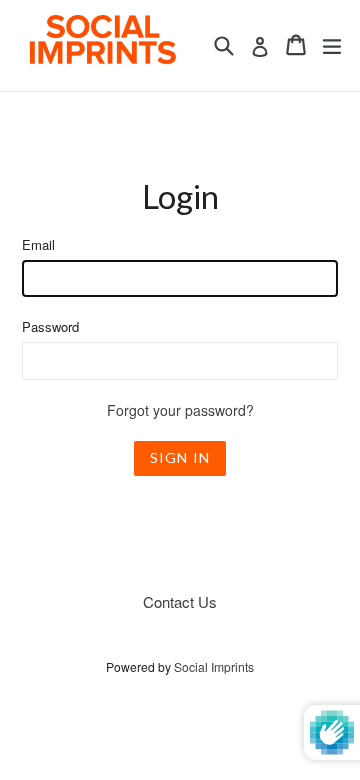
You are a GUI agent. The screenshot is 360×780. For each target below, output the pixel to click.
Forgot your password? (180, 410)
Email (38, 244)
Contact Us (180, 601)
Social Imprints (214, 666)
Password (50, 326)
